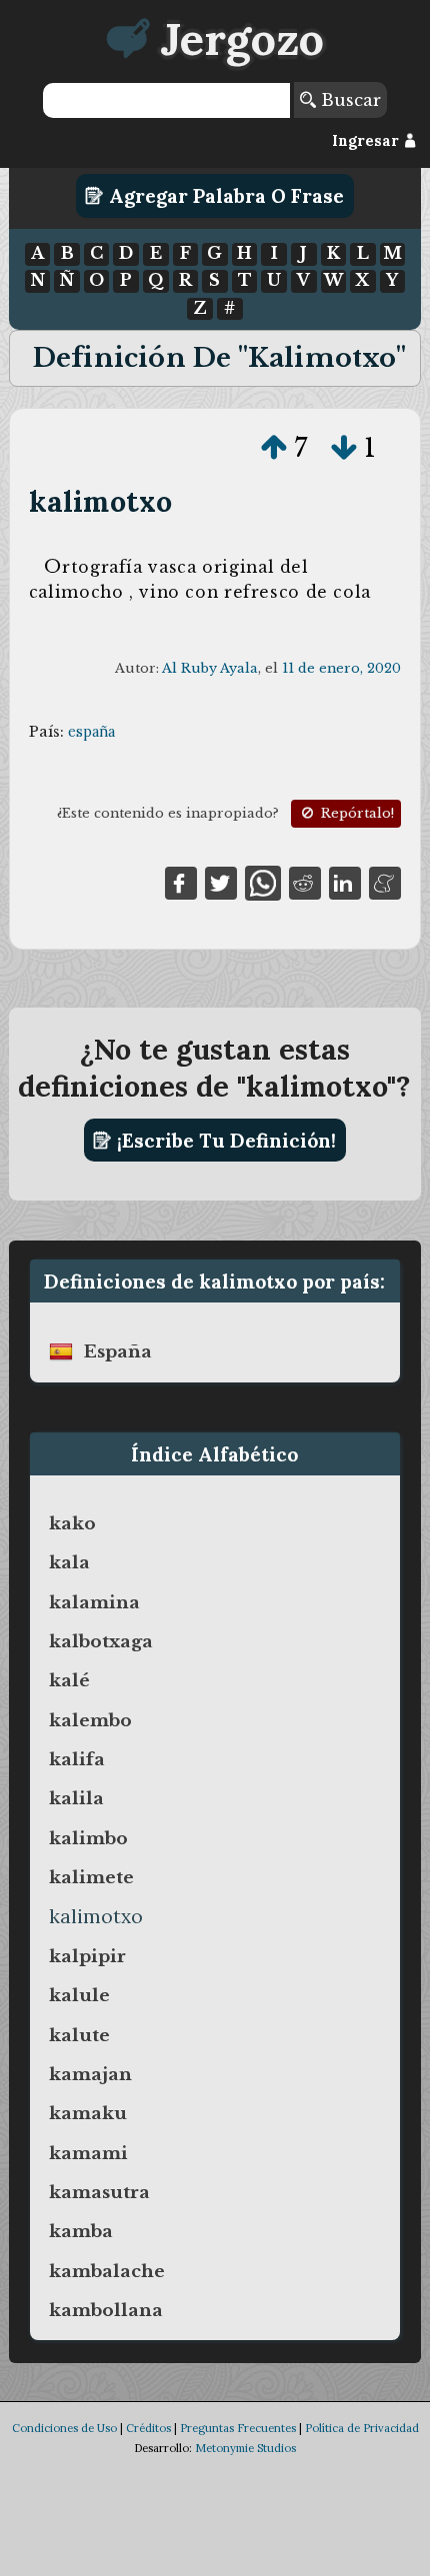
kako (72, 1523)
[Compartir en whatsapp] (262, 882)
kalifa (77, 1759)
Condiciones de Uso (64, 2428)
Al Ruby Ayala (210, 668)
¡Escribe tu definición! (224, 1141)
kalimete (91, 1877)
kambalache (107, 2271)
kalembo (90, 1720)
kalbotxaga (101, 1641)
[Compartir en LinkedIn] (345, 882)
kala (69, 1562)
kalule (79, 1995)
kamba (81, 2231)
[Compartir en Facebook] (181, 882)
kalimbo (88, 1838)
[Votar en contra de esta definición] (344, 448)
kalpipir (87, 1956)
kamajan (90, 2074)
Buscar (348, 100)
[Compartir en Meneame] (385, 882)
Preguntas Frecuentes (238, 2428)
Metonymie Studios (245, 2448)
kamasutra (99, 2192)
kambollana (106, 2310)
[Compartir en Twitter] (221, 882)
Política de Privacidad (362, 2428)
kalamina (94, 1602)
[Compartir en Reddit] (305, 882)
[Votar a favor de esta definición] (274, 448)
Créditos (148, 2428)
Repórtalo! (355, 813)
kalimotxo (101, 501)
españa (91, 732)
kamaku (88, 2113)
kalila (76, 1798)
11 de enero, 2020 (341, 668)
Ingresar (367, 141)
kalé (69, 1680)
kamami (88, 2153)
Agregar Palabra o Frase (224, 196)
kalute (79, 2035)
